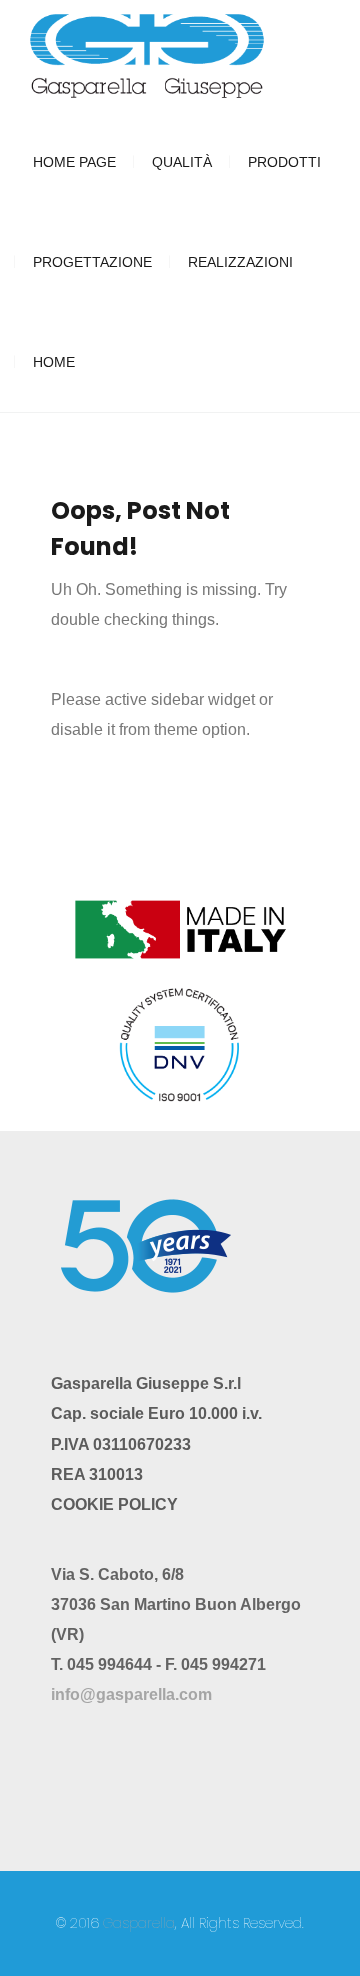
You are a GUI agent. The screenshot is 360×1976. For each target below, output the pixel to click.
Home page (74, 162)
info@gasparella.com (131, 1694)
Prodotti (284, 162)
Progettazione (92, 262)
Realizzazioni (240, 262)
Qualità (182, 162)
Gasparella (139, 1923)
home (54, 362)
